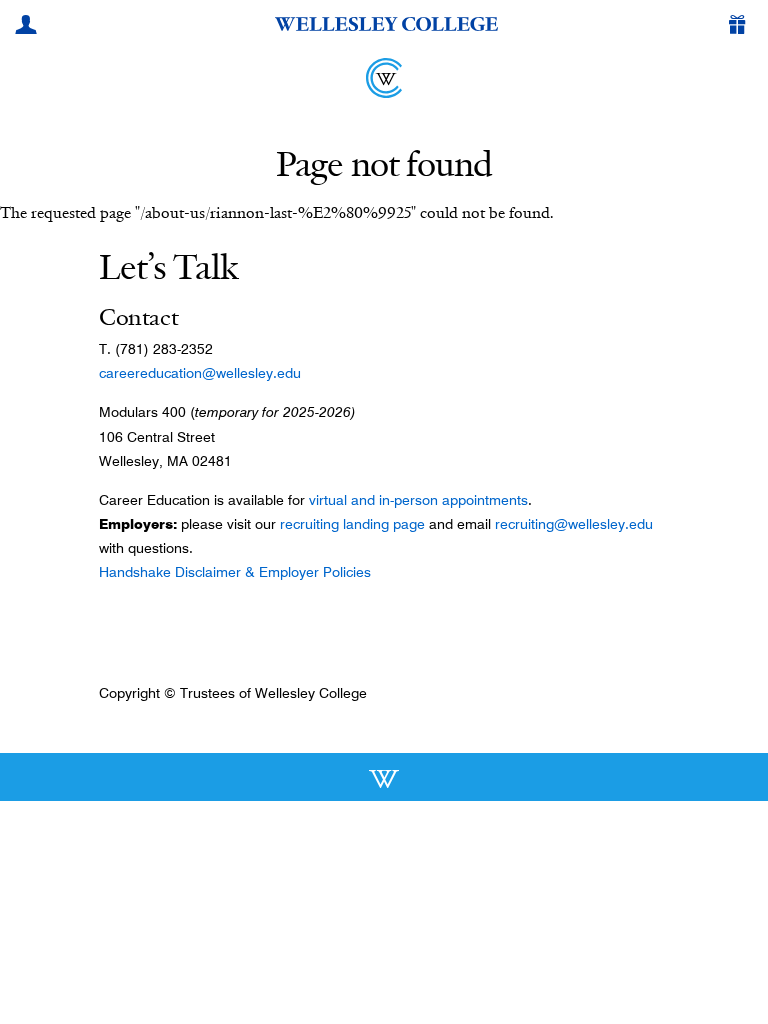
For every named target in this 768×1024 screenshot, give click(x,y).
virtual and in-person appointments (418, 500)
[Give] (741, 27)
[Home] (384, 78)
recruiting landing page (352, 524)
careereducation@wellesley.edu (200, 373)
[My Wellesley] (29, 27)
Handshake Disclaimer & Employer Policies (235, 572)
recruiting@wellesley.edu (574, 524)
